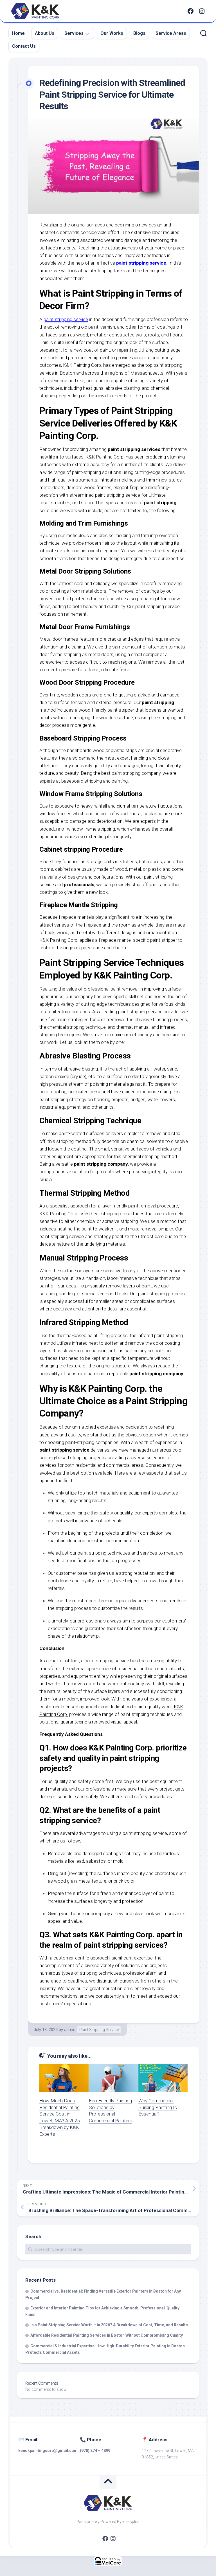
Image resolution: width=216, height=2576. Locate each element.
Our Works (112, 33)
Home (18, 33)
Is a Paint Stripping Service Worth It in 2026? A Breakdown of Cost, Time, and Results (109, 2325)
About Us (45, 33)
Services (74, 33)
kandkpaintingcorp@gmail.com (48, 2451)
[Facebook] (190, 11)
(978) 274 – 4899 (95, 2451)
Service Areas (171, 33)
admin (70, 2030)
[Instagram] (202, 11)
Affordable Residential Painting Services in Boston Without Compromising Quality (107, 2335)
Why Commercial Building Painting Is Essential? (158, 2107)
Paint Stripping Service (99, 2030)
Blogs (139, 33)
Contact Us (24, 46)
